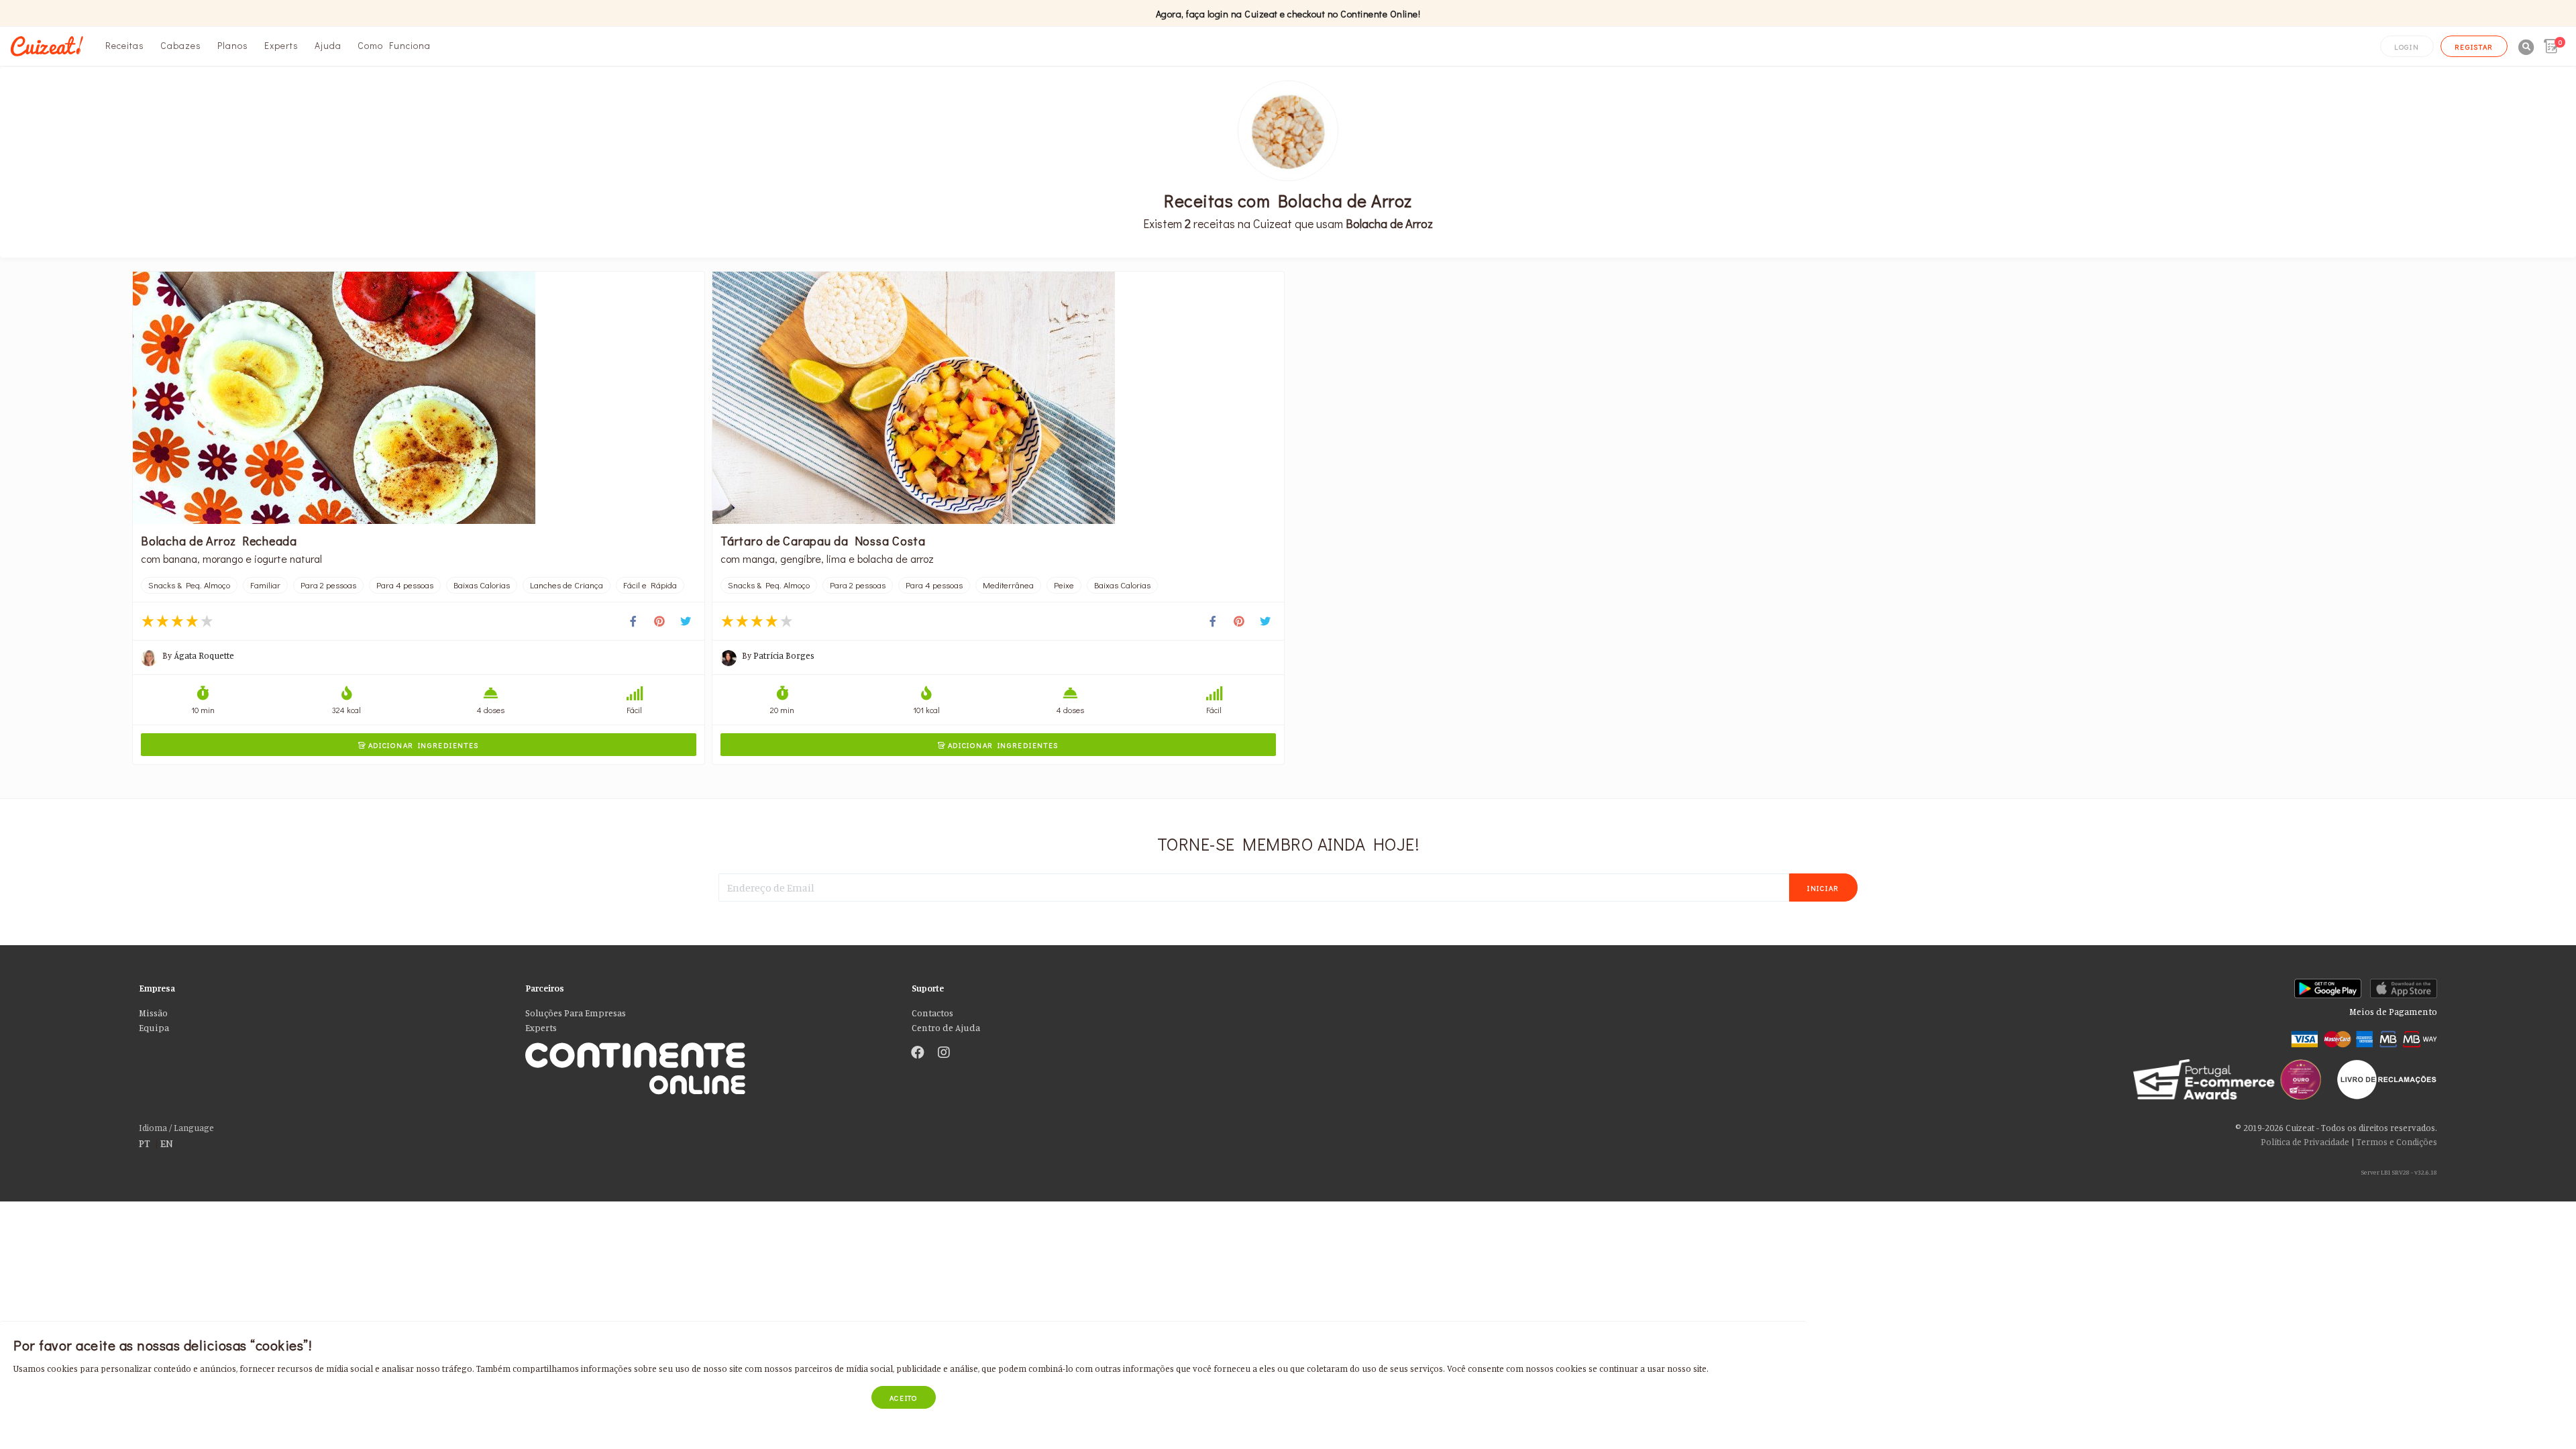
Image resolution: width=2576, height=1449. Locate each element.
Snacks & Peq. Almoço (189, 585)
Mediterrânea (1008, 585)
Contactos (932, 1013)
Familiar (265, 585)
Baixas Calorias (482, 585)
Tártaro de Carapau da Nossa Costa (823, 541)
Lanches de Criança (567, 585)
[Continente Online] (708, 1054)
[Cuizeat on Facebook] (918, 1053)
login (2407, 47)
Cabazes (181, 45)
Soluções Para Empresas (576, 1013)
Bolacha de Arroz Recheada (219, 541)
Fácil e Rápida (650, 585)
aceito (904, 1398)
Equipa (154, 1028)
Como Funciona (394, 45)
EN (167, 1143)
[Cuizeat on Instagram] (944, 1053)
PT (145, 1143)
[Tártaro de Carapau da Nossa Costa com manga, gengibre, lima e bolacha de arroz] (998, 398)
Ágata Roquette (204, 655)
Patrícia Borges (784, 655)
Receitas (125, 45)
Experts (281, 45)
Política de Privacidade (2305, 1142)
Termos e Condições (2397, 1142)
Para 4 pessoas (405, 585)
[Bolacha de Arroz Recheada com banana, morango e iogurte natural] (419, 398)
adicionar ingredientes (419, 745)
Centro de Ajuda (946, 1028)
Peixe (1064, 585)
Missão (153, 1013)
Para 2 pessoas (328, 585)
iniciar (1823, 888)
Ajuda (328, 45)
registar (2474, 47)
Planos (233, 45)
